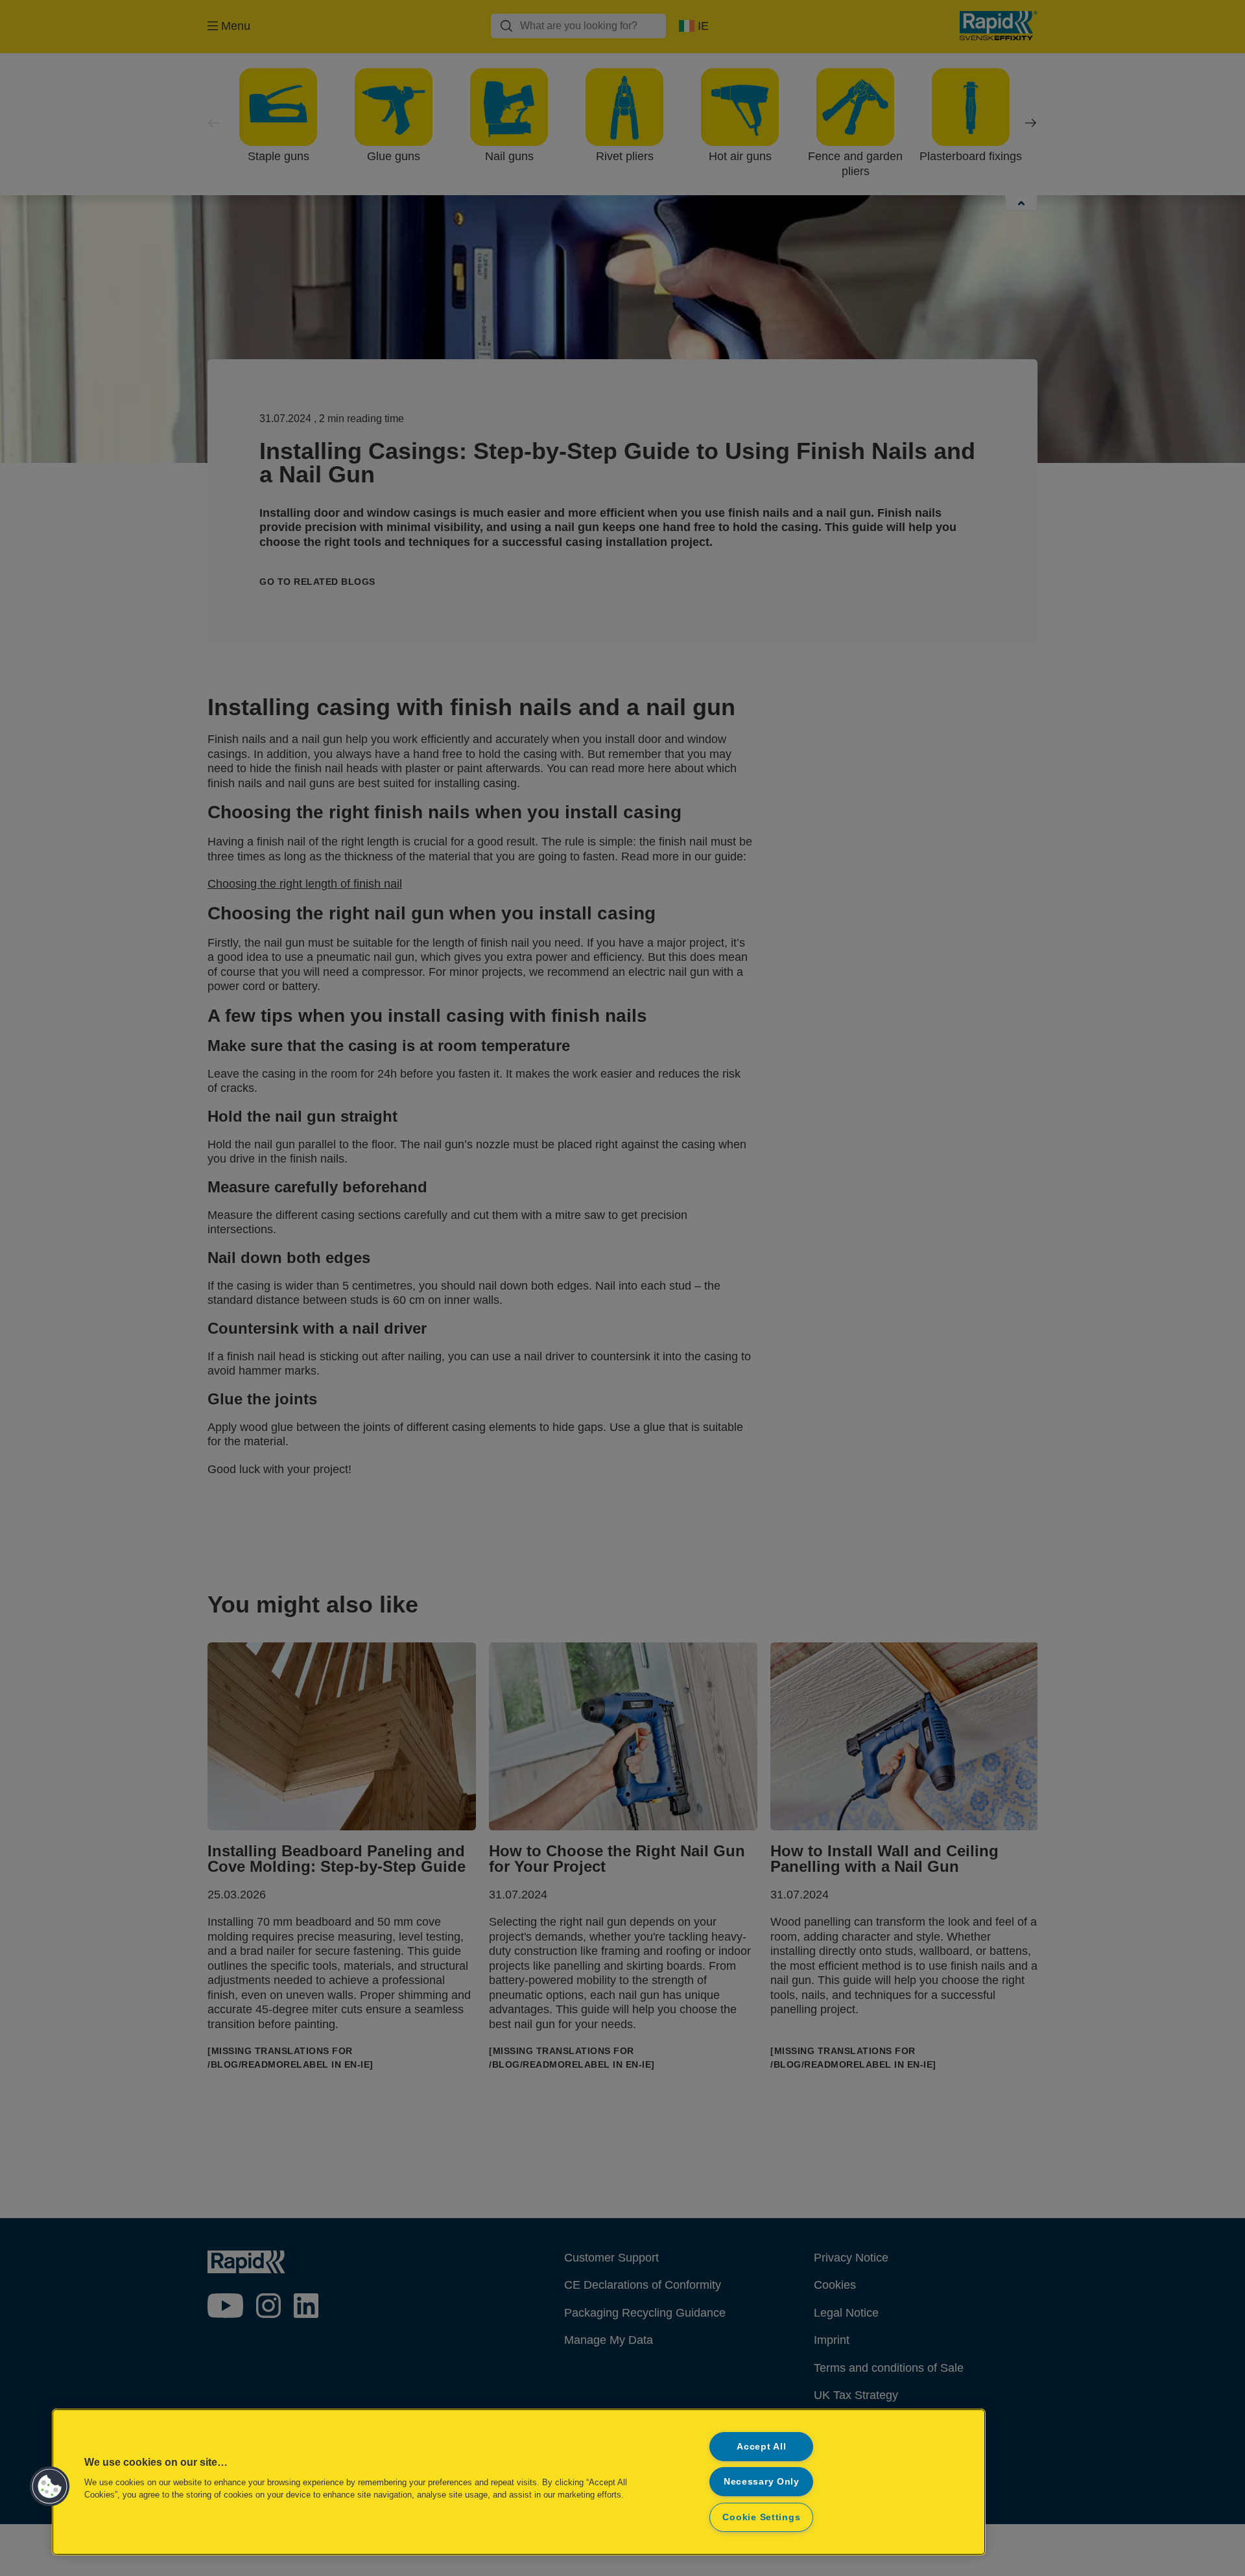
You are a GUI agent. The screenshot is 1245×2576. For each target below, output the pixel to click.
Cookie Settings (761, 2517)
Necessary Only (762, 2481)
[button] (50, 2487)
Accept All (761, 2446)
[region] (519, 2482)
